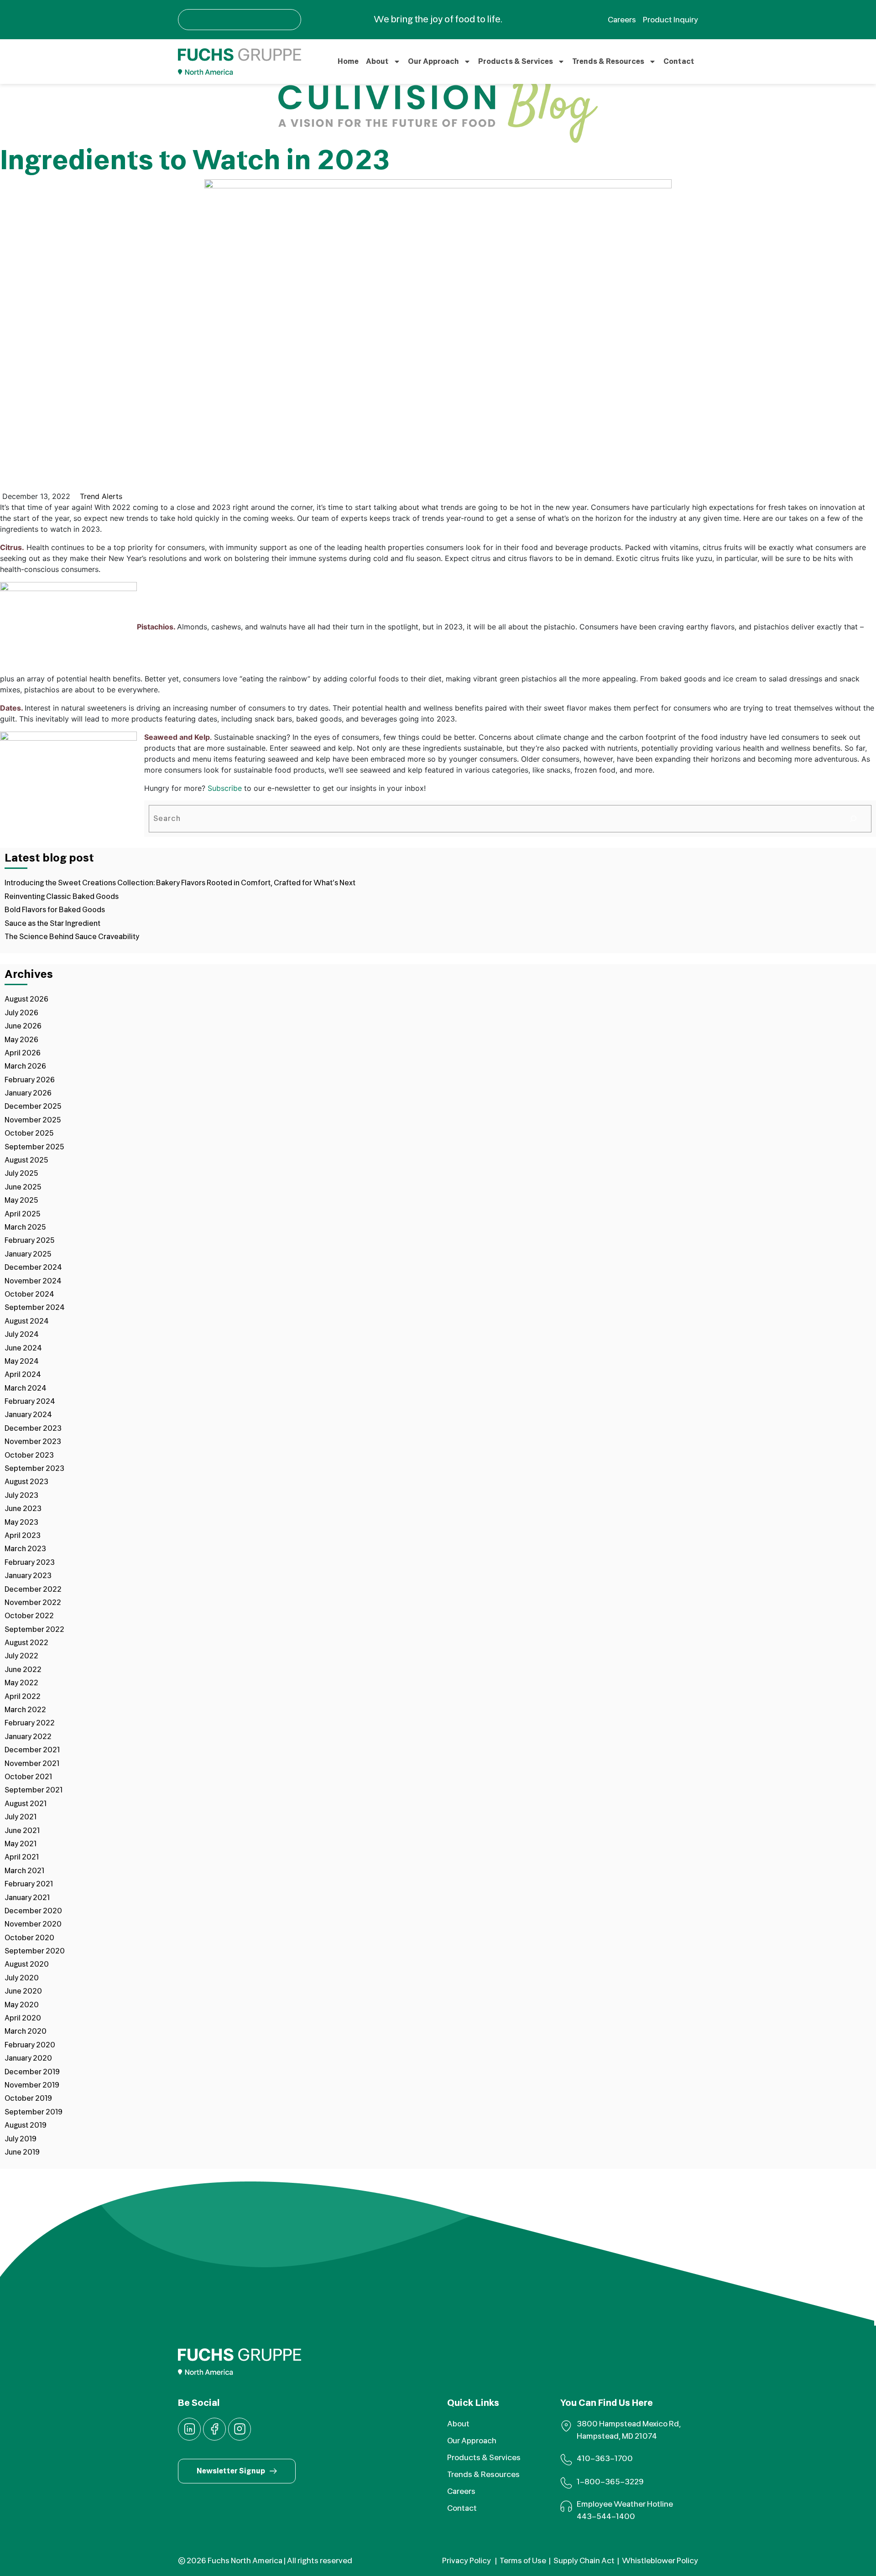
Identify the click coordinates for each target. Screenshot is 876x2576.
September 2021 (34, 1790)
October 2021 (28, 1777)
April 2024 (23, 1375)
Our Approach (433, 62)
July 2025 (21, 1174)
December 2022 (33, 1589)
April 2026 (23, 1053)
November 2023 (33, 1442)
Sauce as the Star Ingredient (52, 924)
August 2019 (26, 2125)
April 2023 (23, 1536)
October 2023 (29, 1455)
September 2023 (34, 1469)
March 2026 (25, 1066)
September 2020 (35, 1951)
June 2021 (22, 1831)
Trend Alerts (101, 496)
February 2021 (29, 1884)
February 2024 (30, 1402)
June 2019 (22, 2152)
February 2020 (30, 2045)
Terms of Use (523, 2561)
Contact (679, 62)
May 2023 (21, 1522)
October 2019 (28, 2098)
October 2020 (29, 1938)
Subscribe (225, 788)
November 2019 (32, 2085)
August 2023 (26, 1482)
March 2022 (25, 1710)
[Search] (853, 819)
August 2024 (27, 1321)
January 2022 (28, 1737)
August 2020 (27, 1964)
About (377, 62)
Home (348, 62)
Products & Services (516, 62)
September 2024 (35, 1308)
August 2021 (26, 1804)
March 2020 (26, 2031)
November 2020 (33, 1924)
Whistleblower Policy (660, 2561)
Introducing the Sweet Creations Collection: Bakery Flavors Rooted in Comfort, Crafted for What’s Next (180, 883)
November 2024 (33, 1281)
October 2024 (29, 1294)
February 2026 (30, 1080)
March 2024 (26, 1388)
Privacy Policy (467, 2561)
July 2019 (21, 2139)
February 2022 (30, 1723)
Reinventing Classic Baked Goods (62, 897)
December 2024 (33, 1267)
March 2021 (24, 1871)
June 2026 (23, 1026)
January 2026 (28, 1093)
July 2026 (21, 1013)
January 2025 (28, 1254)
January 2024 (28, 1415)
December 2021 (32, 1750)
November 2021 (32, 1764)
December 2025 (33, 1106)
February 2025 (30, 1241)
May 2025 (21, 1200)
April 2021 (22, 1857)
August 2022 (26, 1643)
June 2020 (23, 1991)
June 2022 (23, 1670)
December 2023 (33, 1428)
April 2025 (23, 1214)
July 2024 (22, 1335)
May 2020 (22, 2005)
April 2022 (23, 1697)
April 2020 (23, 2018)
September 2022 (34, 1630)
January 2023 (28, 1576)
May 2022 (21, 1683)
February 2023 (30, 1563)
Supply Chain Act (584, 2561)
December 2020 (33, 1911)
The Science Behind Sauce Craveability (72, 937)
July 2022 (21, 1656)
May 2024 (22, 1361)
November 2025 (33, 1120)
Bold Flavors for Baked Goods (55, 910)
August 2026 (26, 999)
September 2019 (34, 2112)
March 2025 (25, 1227)
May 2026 (21, 1040)
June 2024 (23, 1348)
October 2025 (29, 1133)
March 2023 (25, 1549)
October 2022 (29, 1616)
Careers (461, 2491)
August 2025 (26, 1160)
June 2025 (23, 1187)
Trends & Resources (608, 62)
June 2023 (23, 1509)
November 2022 (33, 1603)
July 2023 (21, 1496)
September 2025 (34, 1147)
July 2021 (21, 1817)
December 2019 (32, 2072)
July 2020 (22, 1978)
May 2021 (21, 1844)
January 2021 (27, 1898)
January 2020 (28, 2058)
